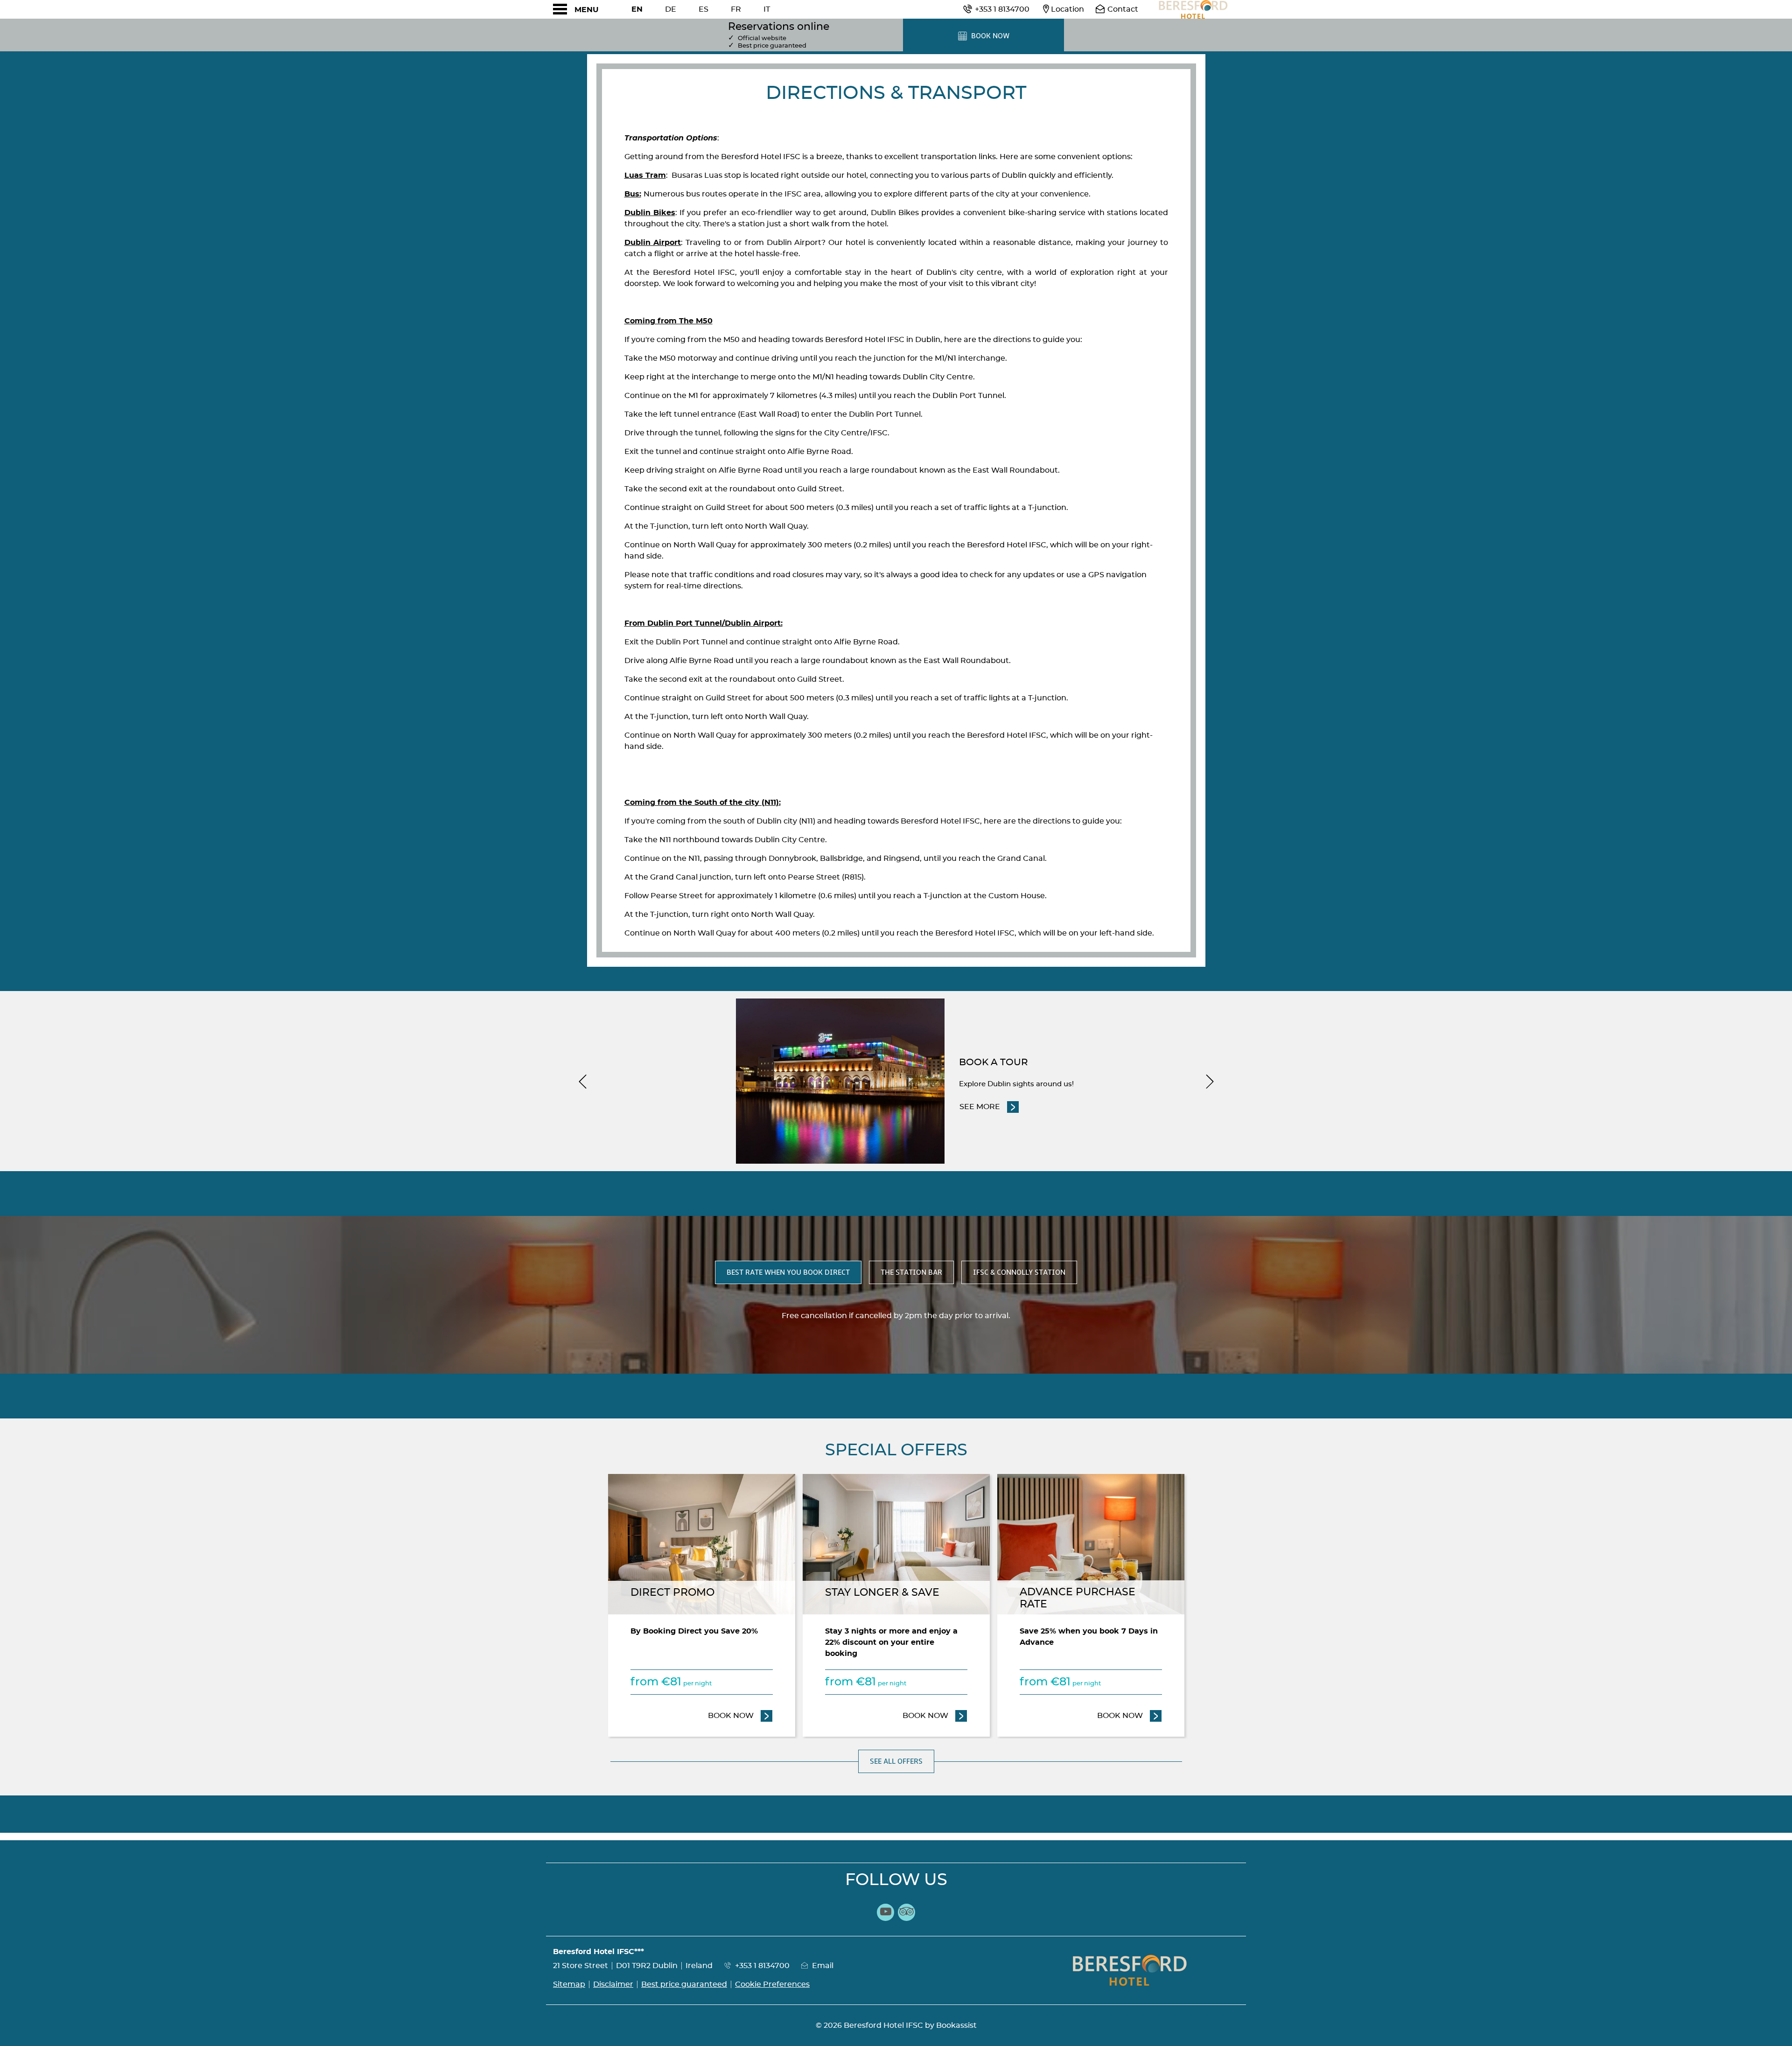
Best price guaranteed (684, 1984)
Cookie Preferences (772, 1984)
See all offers (896, 1761)
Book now (740, 1716)
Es (703, 9)
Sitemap (569, 1984)
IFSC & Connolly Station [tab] (1019, 1272)
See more (989, 1107)
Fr (736, 9)
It (767, 9)
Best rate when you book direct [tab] (788, 1272)
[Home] (1192, 9)
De (671, 9)
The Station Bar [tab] (911, 1272)
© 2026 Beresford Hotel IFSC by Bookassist (896, 2025)
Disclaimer (613, 1984)
